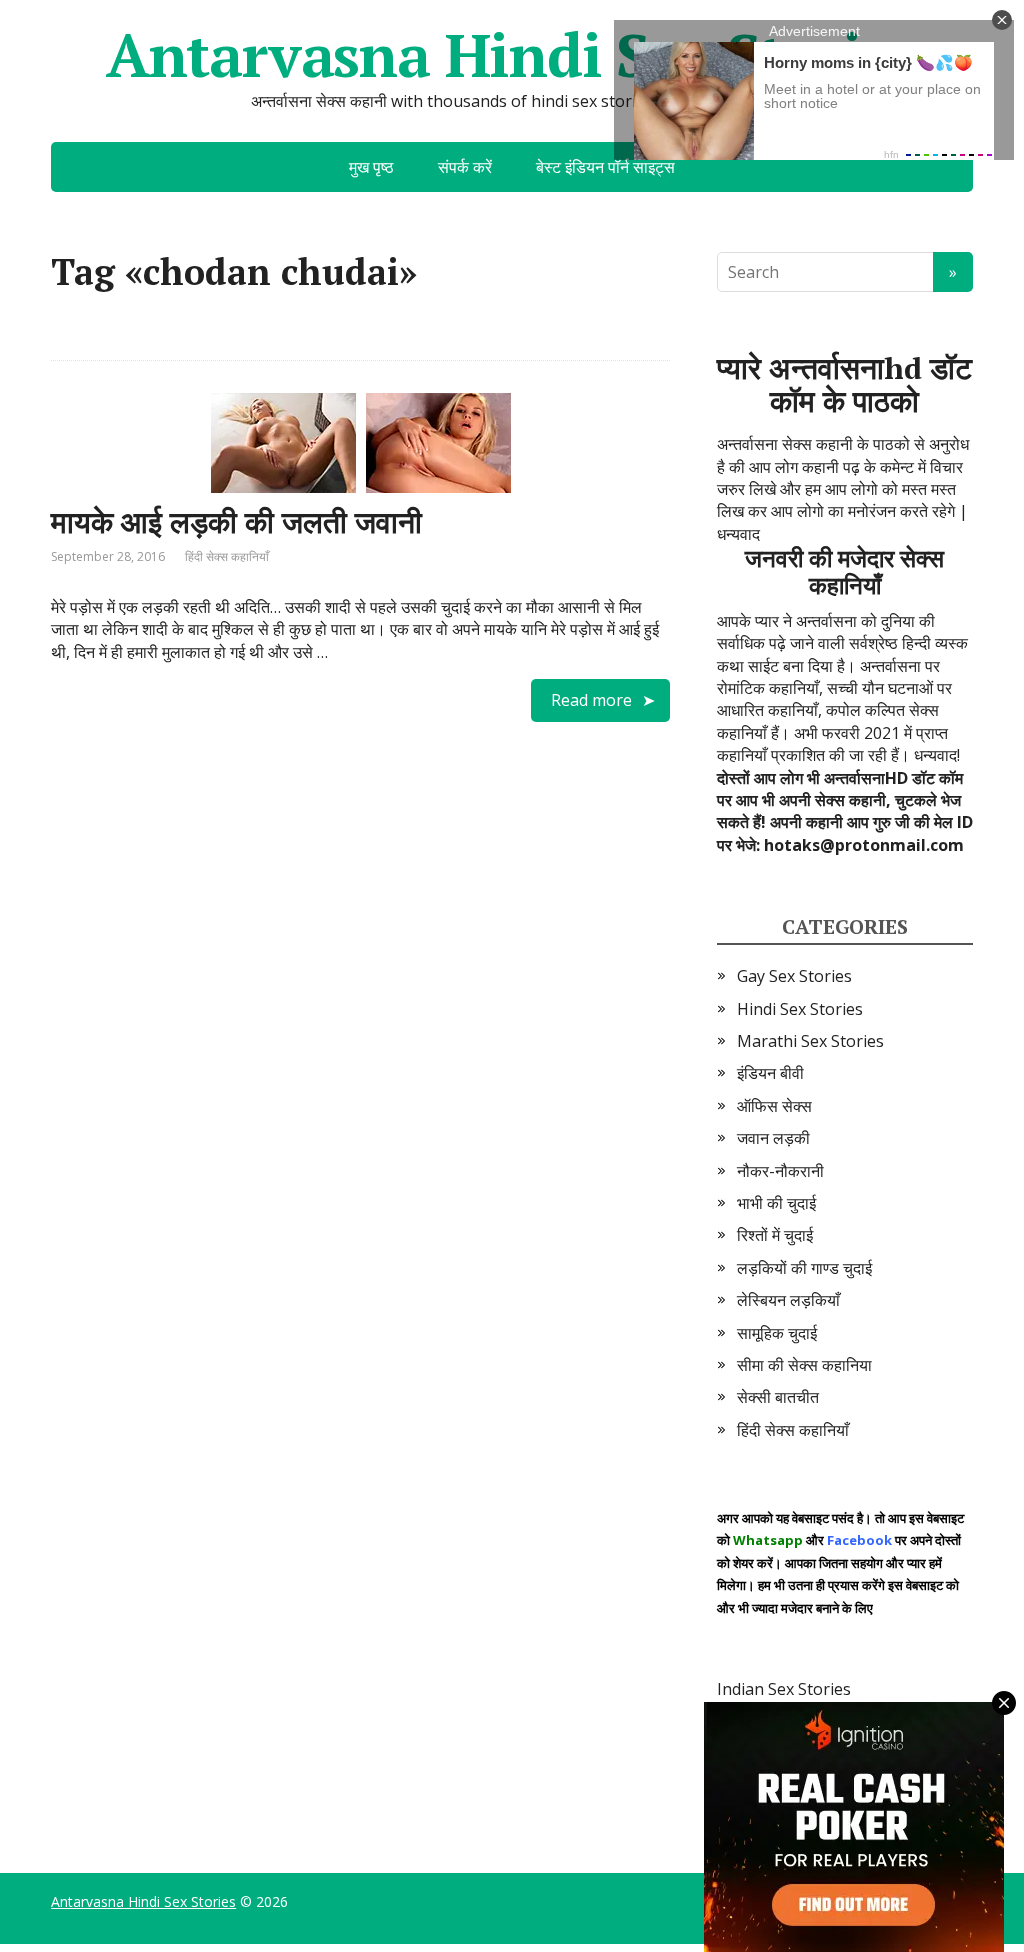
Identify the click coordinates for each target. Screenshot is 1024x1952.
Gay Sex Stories (794, 976)
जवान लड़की (773, 1138)
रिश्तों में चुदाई (775, 1235)
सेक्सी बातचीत (778, 1397)
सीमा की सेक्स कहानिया (804, 1365)
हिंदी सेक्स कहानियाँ (227, 556)
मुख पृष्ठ (371, 167)
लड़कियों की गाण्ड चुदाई (804, 1268)
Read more (591, 700)
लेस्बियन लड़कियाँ (788, 1300)
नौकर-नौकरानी (780, 1171)
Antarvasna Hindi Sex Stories (512, 55)
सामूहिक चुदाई (777, 1333)
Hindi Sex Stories (800, 1009)
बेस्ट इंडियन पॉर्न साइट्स (605, 167)
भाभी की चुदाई (776, 1203)
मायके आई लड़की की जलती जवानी (236, 522)
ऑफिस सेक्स (774, 1106)
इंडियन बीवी (770, 1073)
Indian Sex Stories (784, 1689)
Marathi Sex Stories (810, 1041)
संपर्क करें (465, 167)
